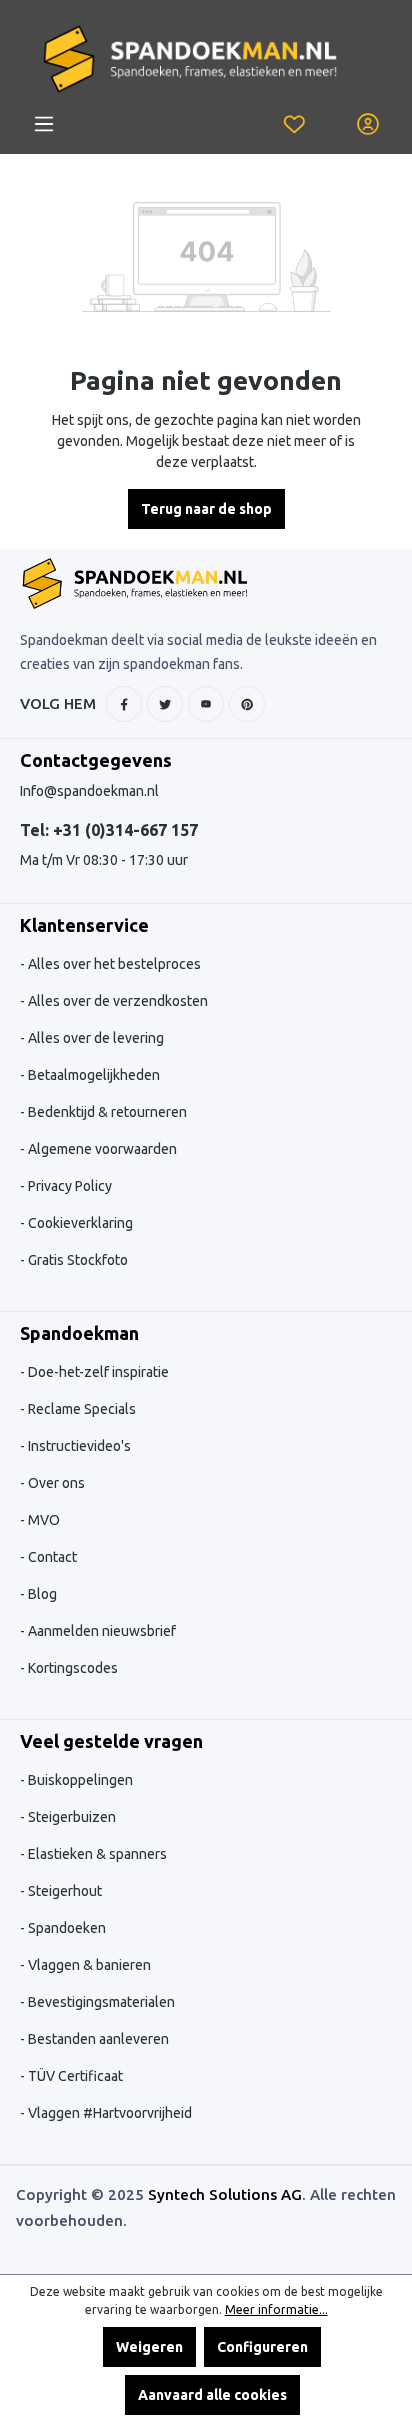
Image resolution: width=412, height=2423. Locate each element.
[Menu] (44, 124)
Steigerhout (63, 1891)
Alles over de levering (94, 1038)
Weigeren (149, 2347)
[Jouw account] (368, 124)
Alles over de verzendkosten (116, 1001)
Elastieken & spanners (96, 1854)
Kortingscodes (71, 1668)
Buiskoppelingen (79, 1780)
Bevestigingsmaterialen (100, 2002)
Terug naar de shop (206, 509)
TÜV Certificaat (74, 2076)
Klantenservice (84, 925)
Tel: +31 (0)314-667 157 (109, 830)
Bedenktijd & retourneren (106, 1112)
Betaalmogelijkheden (92, 1075)
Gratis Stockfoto (76, 1260)
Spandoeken (65, 1928)
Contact (51, 1557)
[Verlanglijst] (294, 124)
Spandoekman (79, 1333)
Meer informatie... (276, 2309)
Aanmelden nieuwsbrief (100, 1631)
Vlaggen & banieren (88, 1965)
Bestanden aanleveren (97, 2039)
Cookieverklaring (79, 1223)
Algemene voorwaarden (101, 1149)
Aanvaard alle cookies (212, 2395)
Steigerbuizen (70, 1817)
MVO (42, 1520)
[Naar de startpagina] (190, 59)
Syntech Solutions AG (225, 2194)
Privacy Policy (68, 1186)
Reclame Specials (80, 1409)
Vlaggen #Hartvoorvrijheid (108, 2113)
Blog (41, 1594)
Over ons (55, 1483)
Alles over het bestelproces (113, 964)
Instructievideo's (78, 1446)
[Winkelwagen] (331, 113)
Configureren (262, 2347)
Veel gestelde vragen (111, 1741)
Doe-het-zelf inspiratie (97, 1372)
